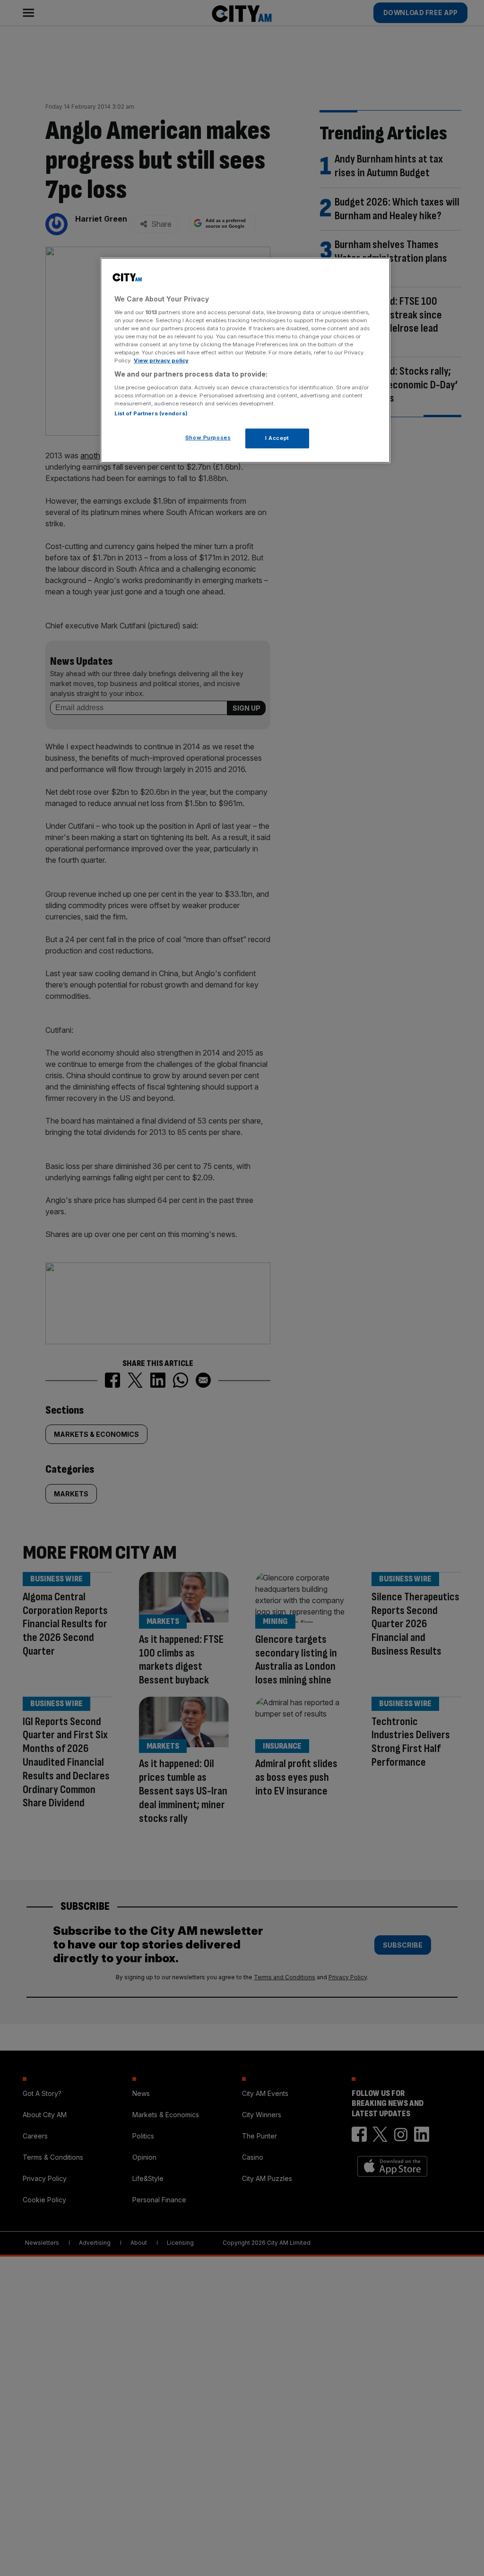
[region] (245, 360)
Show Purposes (208, 438)
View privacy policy (161, 361)
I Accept (277, 438)
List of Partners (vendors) (151, 413)
